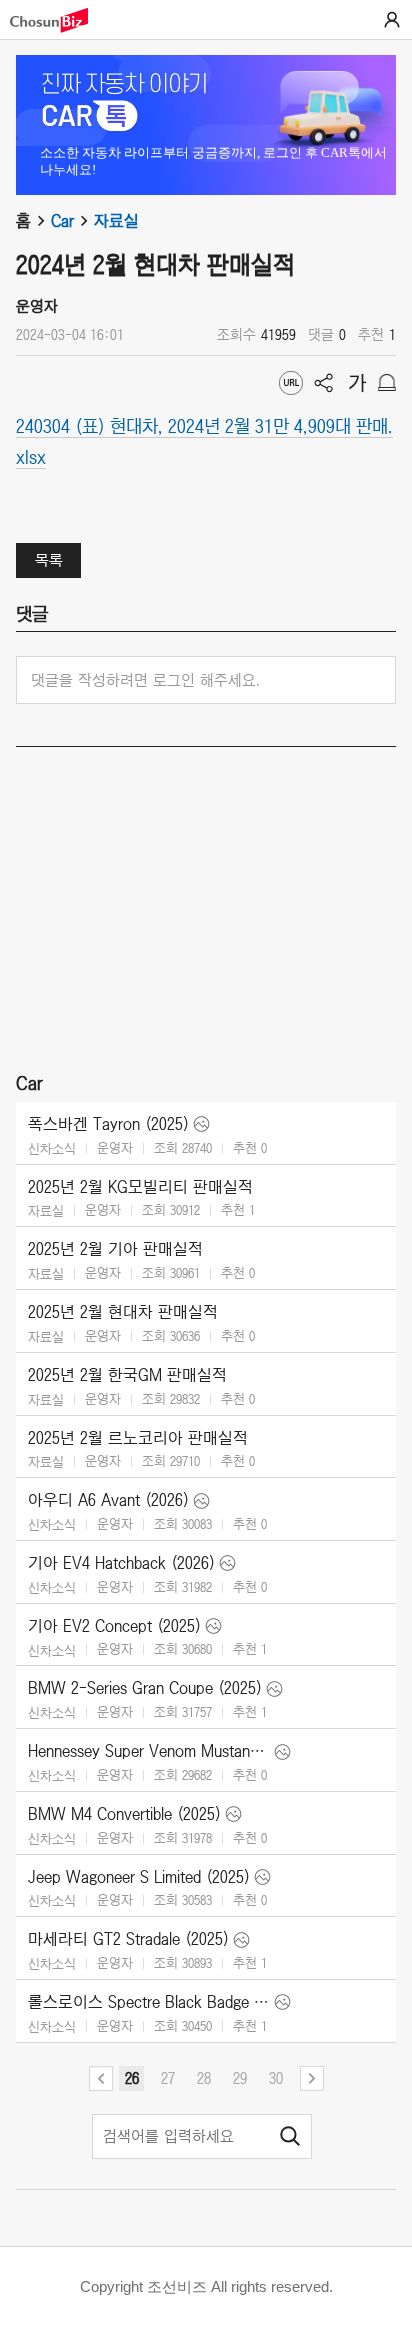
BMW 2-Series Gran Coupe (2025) (145, 1688)
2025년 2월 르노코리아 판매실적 (138, 1438)
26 (132, 2078)
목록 (49, 560)
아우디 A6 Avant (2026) (108, 1500)
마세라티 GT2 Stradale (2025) (128, 1939)
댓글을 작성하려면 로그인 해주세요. (145, 680)
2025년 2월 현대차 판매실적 (123, 1312)
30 (276, 2078)
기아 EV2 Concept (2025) (114, 1626)
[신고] (387, 383)
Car (62, 221)
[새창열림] (59, 20)
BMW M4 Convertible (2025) (124, 1814)
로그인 (392, 20)
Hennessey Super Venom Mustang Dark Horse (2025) (149, 1751)
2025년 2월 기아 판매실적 (115, 1249)
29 (240, 2078)
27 (168, 2078)
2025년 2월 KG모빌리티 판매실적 (140, 1187)
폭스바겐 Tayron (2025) (108, 1124)
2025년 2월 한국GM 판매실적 (127, 1375)
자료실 (116, 221)
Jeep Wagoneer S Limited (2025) (139, 1877)
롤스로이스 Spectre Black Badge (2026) (149, 2002)
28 (204, 2078)
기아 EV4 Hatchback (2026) (121, 1563)
